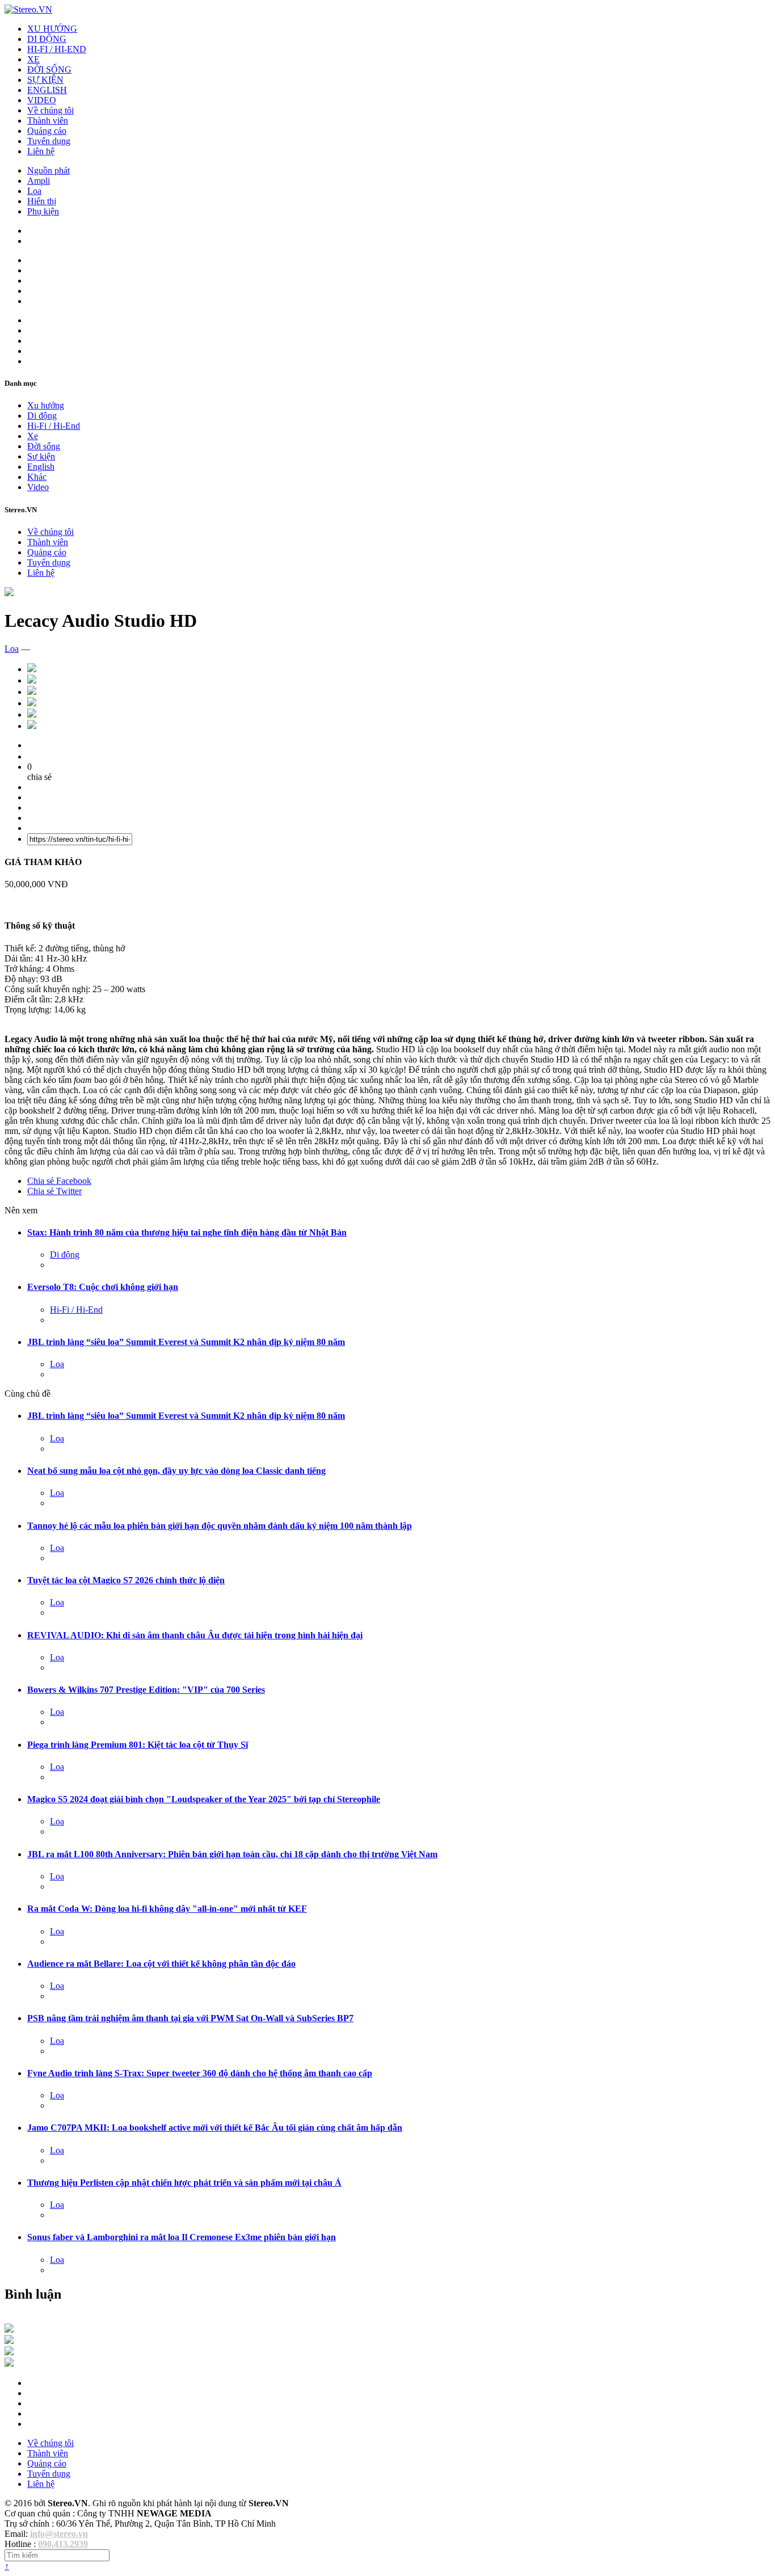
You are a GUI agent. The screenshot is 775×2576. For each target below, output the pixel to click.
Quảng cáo (47, 131)
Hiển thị (42, 201)
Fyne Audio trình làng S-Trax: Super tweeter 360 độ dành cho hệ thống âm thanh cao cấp (200, 2073)
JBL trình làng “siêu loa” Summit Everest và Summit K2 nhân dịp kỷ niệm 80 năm (186, 1342)
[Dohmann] (9, 2330)
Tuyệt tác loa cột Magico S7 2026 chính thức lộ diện (126, 1580)
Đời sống (44, 446)
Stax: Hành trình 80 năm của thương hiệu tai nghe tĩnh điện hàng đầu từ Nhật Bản (187, 1232)
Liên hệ (41, 151)
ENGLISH (47, 90)
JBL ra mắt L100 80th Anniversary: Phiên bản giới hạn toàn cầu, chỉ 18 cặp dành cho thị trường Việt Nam (232, 1854)
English (41, 467)
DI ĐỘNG (47, 39)
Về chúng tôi (50, 110)
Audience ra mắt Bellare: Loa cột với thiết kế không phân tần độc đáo (161, 1964)
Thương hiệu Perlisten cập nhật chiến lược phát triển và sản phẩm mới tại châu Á (184, 2183)
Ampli (39, 181)
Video (38, 487)
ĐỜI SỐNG (49, 69)
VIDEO (42, 100)
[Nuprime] (9, 2352)
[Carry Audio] (9, 2341)
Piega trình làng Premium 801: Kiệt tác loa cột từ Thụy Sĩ (138, 1745)
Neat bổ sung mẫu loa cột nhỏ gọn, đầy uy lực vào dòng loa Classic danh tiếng (176, 1471)
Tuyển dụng (49, 141)
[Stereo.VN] (28, 9)
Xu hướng (46, 405)
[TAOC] (9, 2364)
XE (33, 59)
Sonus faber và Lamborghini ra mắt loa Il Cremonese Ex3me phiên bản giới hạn (182, 2237)
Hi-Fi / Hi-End (54, 426)
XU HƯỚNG (52, 29)
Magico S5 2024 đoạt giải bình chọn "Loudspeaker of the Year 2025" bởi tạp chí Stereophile (204, 1799)
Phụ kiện (43, 211)
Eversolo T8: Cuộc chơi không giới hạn (103, 1287)
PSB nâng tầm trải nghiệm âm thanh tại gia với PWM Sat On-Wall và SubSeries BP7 (190, 2018)
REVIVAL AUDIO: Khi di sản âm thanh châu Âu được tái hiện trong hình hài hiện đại (195, 1635)
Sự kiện (41, 456)
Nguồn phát (49, 170)
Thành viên (48, 121)
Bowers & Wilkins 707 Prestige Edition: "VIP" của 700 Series (146, 1690)
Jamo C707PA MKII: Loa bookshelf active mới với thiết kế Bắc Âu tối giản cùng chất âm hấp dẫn (215, 2128)
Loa (34, 191)
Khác (37, 477)
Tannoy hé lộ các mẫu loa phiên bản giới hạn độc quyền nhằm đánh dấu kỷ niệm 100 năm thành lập (220, 1526)
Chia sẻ (59, 1181)
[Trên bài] (9, 593)
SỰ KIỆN (45, 80)
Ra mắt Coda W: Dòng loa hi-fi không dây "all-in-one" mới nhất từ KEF (167, 1909)
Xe (33, 436)
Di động (42, 416)
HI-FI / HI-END (57, 49)
